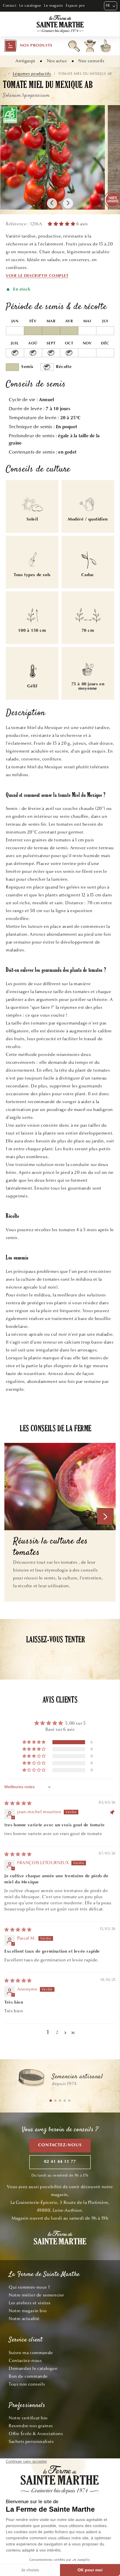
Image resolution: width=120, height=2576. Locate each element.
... (4, 74)
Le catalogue (30, 6)
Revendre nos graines (31, 2426)
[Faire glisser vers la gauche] (52, 203)
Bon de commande (28, 2376)
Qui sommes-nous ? (29, 2287)
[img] (18, 1803)
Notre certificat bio (28, 2418)
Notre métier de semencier (36, 2295)
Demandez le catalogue (33, 2368)
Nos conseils (91, 61)
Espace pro (75, 6)
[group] (60, 2080)
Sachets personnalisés (31, 2441)
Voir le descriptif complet (37, 276)
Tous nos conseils (27, 2384)
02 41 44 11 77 (60, 2162)
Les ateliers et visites (30, 2303)
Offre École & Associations (36, 2434)
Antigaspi (25, 61)
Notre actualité (24, 2319)
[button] (28, 46)
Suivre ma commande (31, 2353)
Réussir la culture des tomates (51, 1547)
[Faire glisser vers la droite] (68, 203)
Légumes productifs (32, 74)
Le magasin (53, 6)
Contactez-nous (60, 2145)
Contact (10, 6)
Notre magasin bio (28, 2311)
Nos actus (57, 61)
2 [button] (57, 2032)
